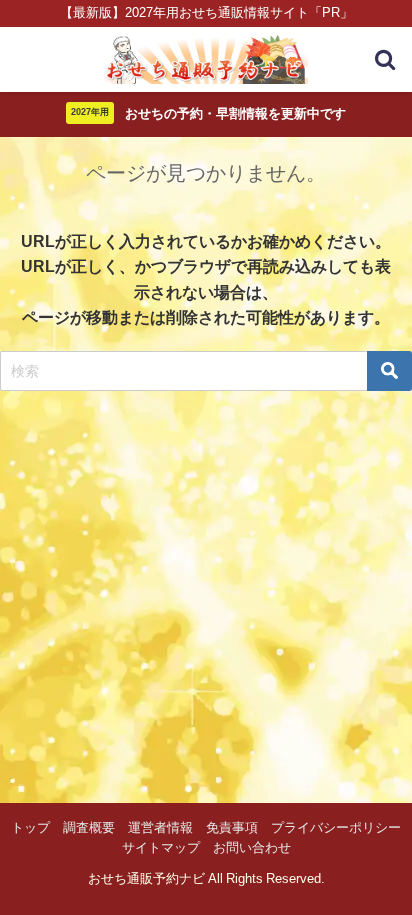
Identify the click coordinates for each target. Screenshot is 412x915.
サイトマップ (161, 847)
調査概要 (89, 827)
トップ (30, 827)
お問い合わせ (252, 847)
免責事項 (232, 827)
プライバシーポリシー (336, 827)
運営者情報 (160, 827)
